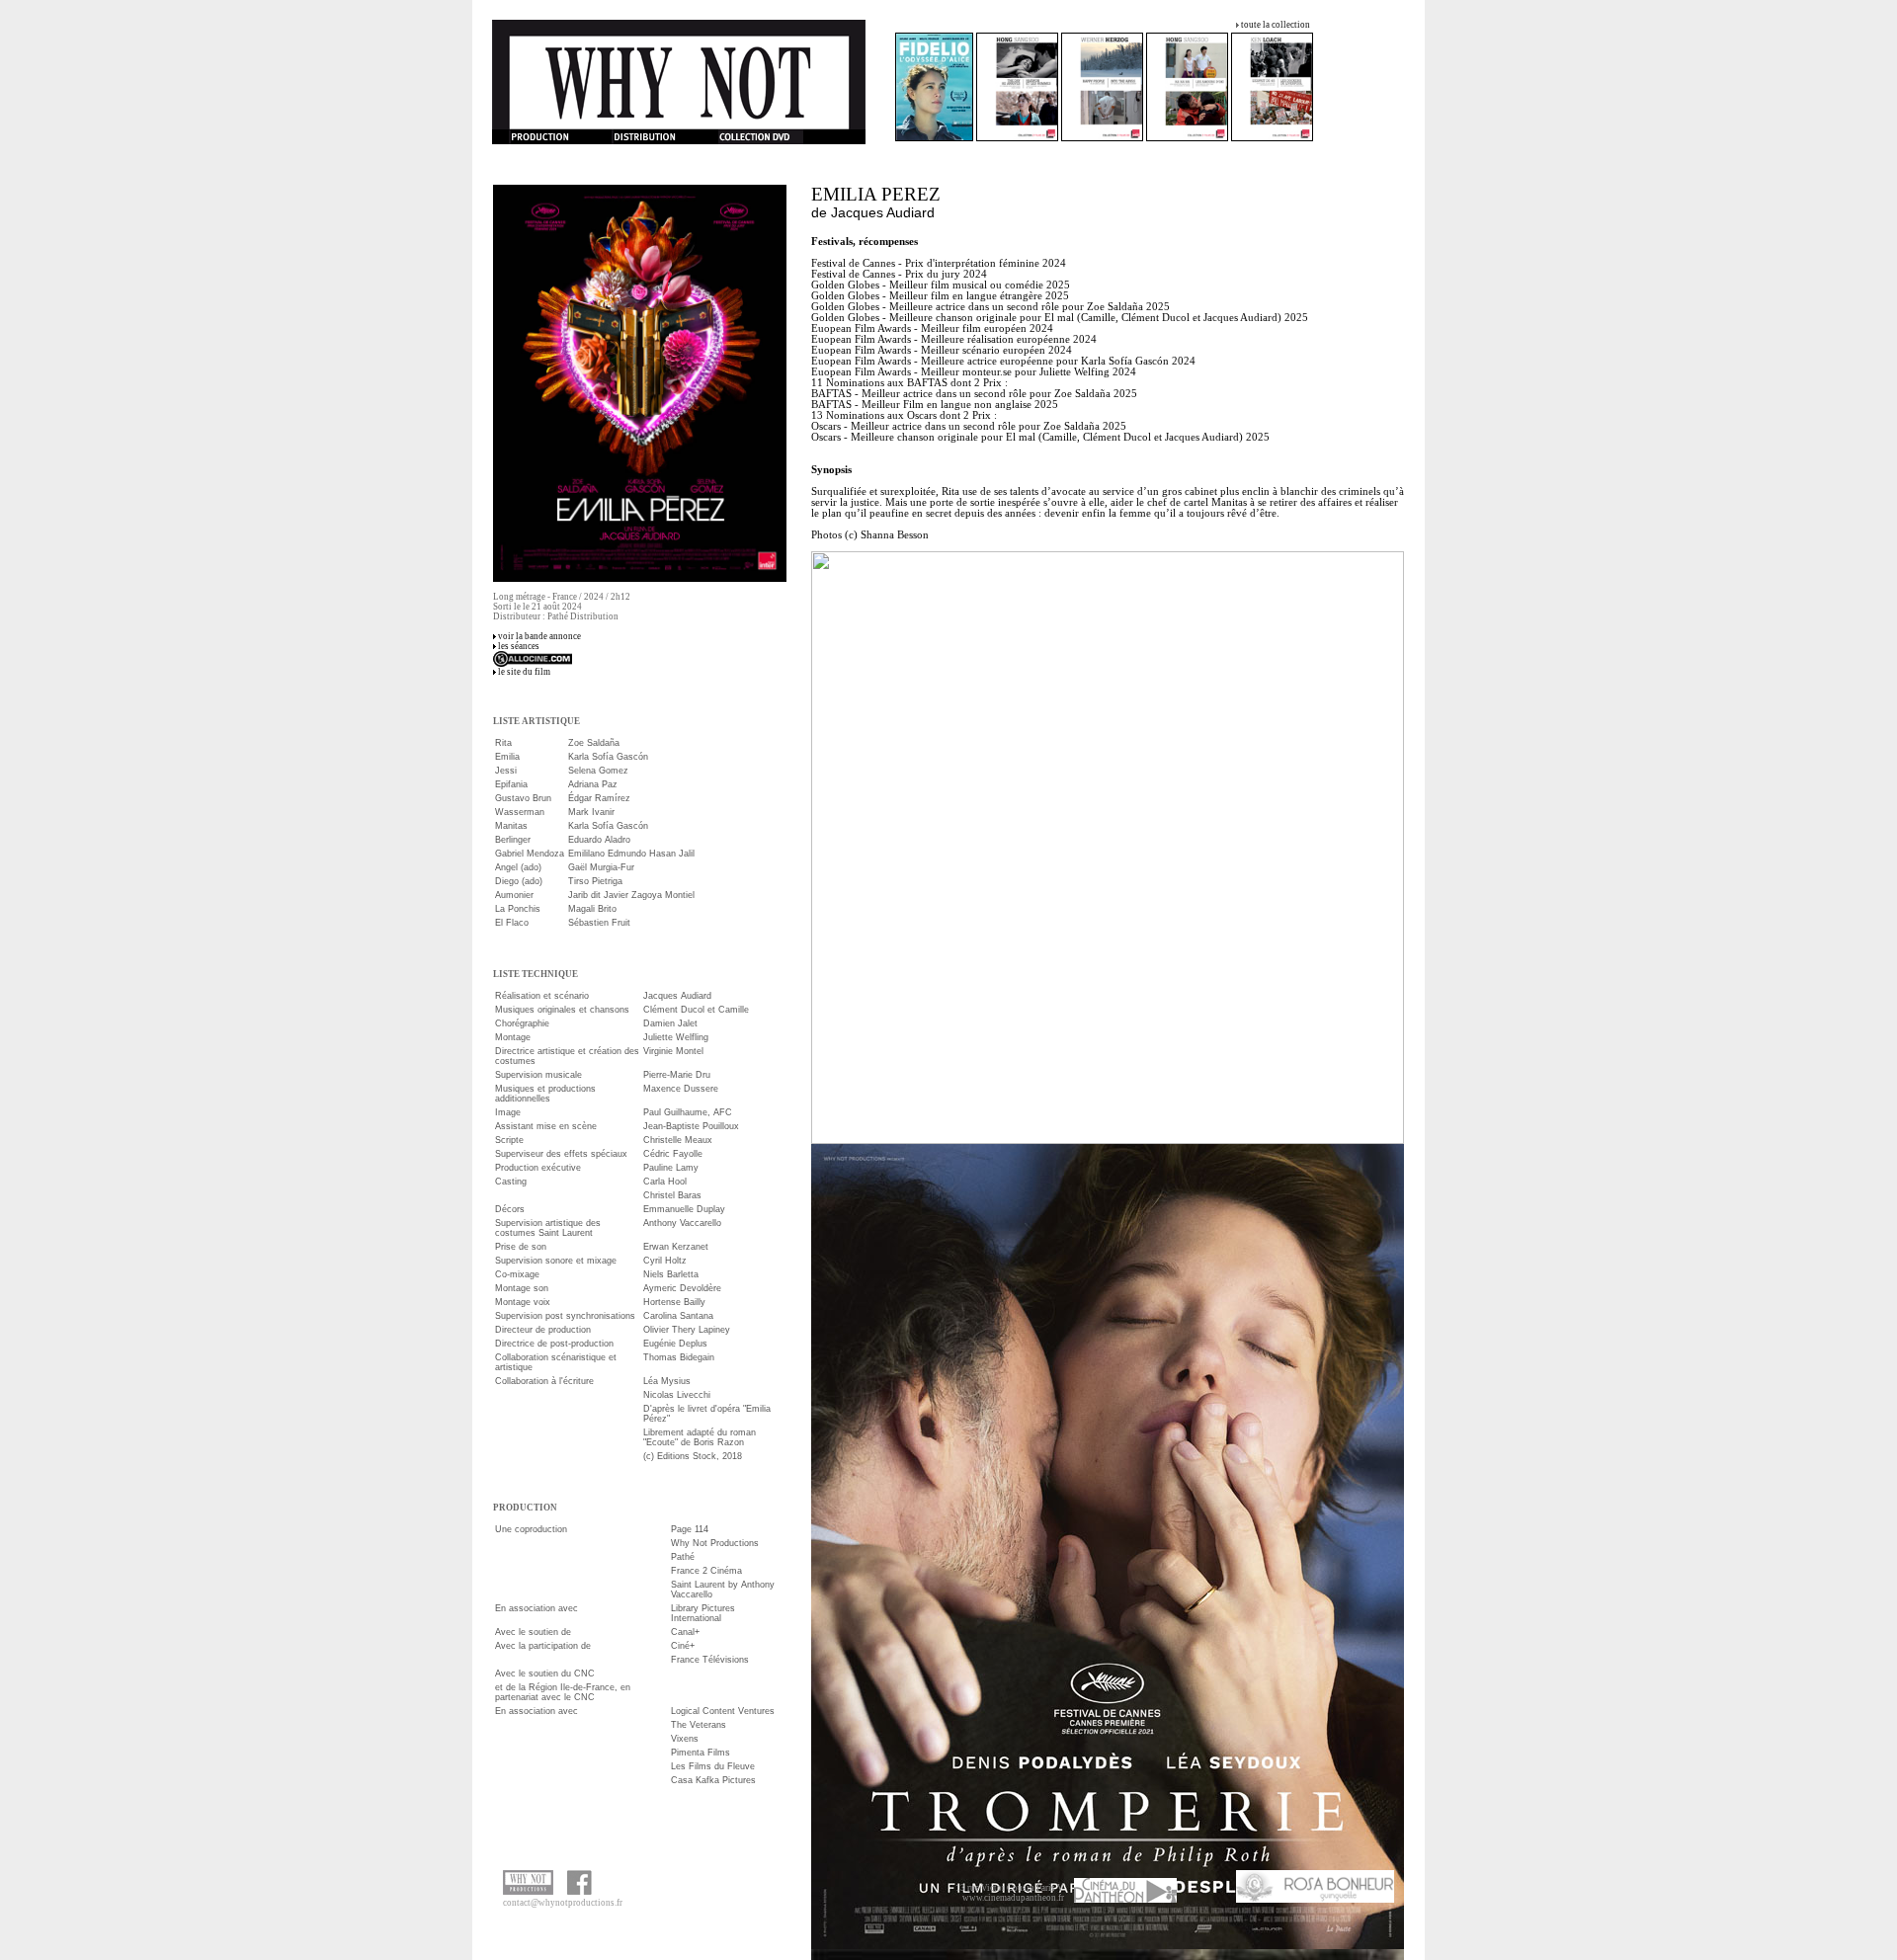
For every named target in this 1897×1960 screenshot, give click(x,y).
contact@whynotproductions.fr (563, 1903)
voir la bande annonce (539, 636)
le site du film (524, 672)
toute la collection (1276, 25)
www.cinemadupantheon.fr (1013, 1898)
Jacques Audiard (883, 212)
